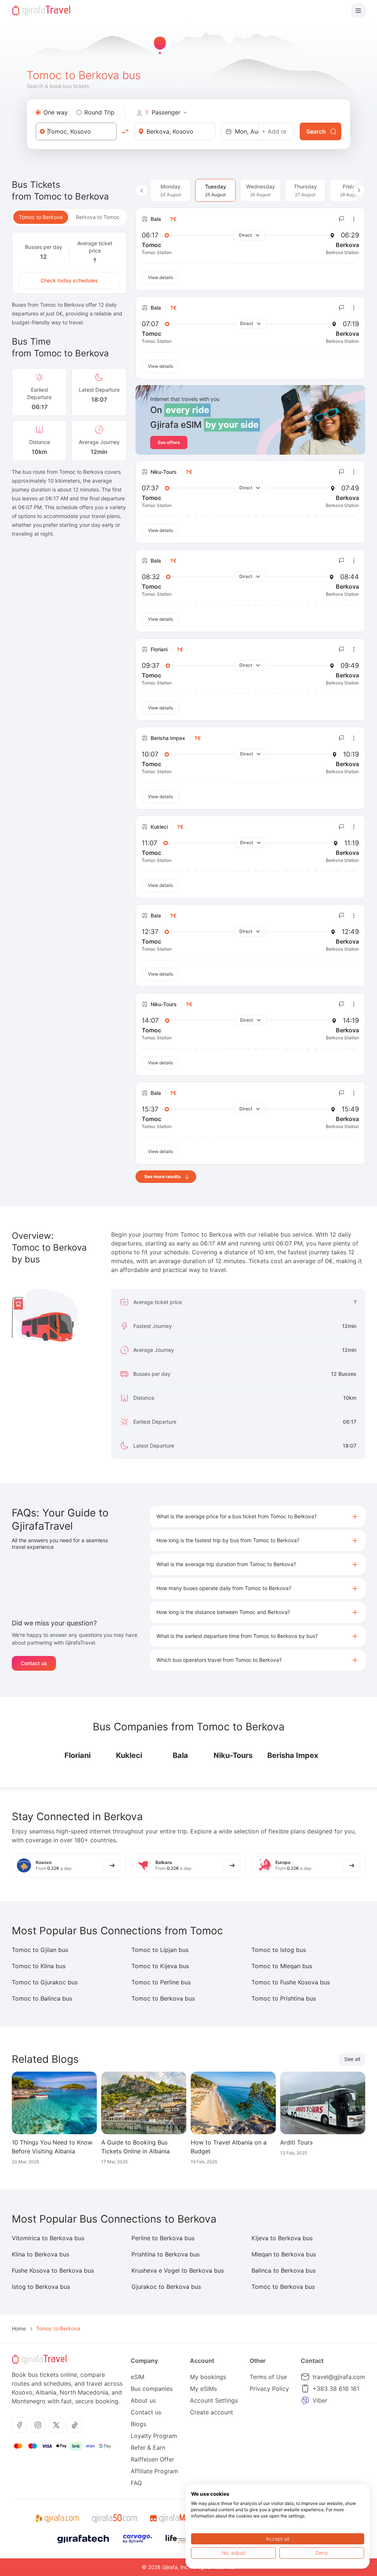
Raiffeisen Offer (152, 2459)
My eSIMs (203, 2389)
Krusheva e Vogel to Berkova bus (178, 2270)
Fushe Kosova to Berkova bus (53, 2270)
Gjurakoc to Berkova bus (166, 2287)
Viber (320, 2400)
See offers (169, 442)
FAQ (136, 2483)
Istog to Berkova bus (41, 2287)
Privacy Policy (269, 2389)
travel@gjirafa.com (339, 2377)
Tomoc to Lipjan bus (160, 1950)
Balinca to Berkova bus (283, 2270)
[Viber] (305, 2400)
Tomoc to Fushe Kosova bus (291, 1982)
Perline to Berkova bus (163, 2238)
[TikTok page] (75, 2425)
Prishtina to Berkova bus (165, 2254)
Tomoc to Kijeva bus (160, 1966)
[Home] (41, 11)
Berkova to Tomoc (98, 217)
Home (19, 2328)
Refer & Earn (148, 2448)
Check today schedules (69, 280)
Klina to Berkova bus (40, 2254)
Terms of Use (268, 2377)
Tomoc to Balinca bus (42, 1998)
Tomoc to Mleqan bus (282, 1966)
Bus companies (152, 2389)
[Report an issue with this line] (342, 219)
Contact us (34, 1663)
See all (352, 2059)
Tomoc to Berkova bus (163, 1998)
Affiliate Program (154, 2471)
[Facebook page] (20, 2425)
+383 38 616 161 (336, 2389)
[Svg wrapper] (57, 2519)
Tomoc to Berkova (41, 217)
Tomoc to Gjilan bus (40, 1950)
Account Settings (214, 2400)
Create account (212, 2412)
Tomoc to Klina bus (39, 1966)
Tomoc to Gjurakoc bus (45, 1982)
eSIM (138, 2377)
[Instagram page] (38, 2425)
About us (143, 2400)
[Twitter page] (56, 2425)
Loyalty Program (154, 2436)
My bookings (208, 2377)
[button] (258, 1517)
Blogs (138, 2424)
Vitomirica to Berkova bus (48, 2238)
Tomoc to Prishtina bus (284, 1998)
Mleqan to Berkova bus (284, 2254)
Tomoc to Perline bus (161, 1982)
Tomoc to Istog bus (279, 1950)
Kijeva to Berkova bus (282, 2238)
